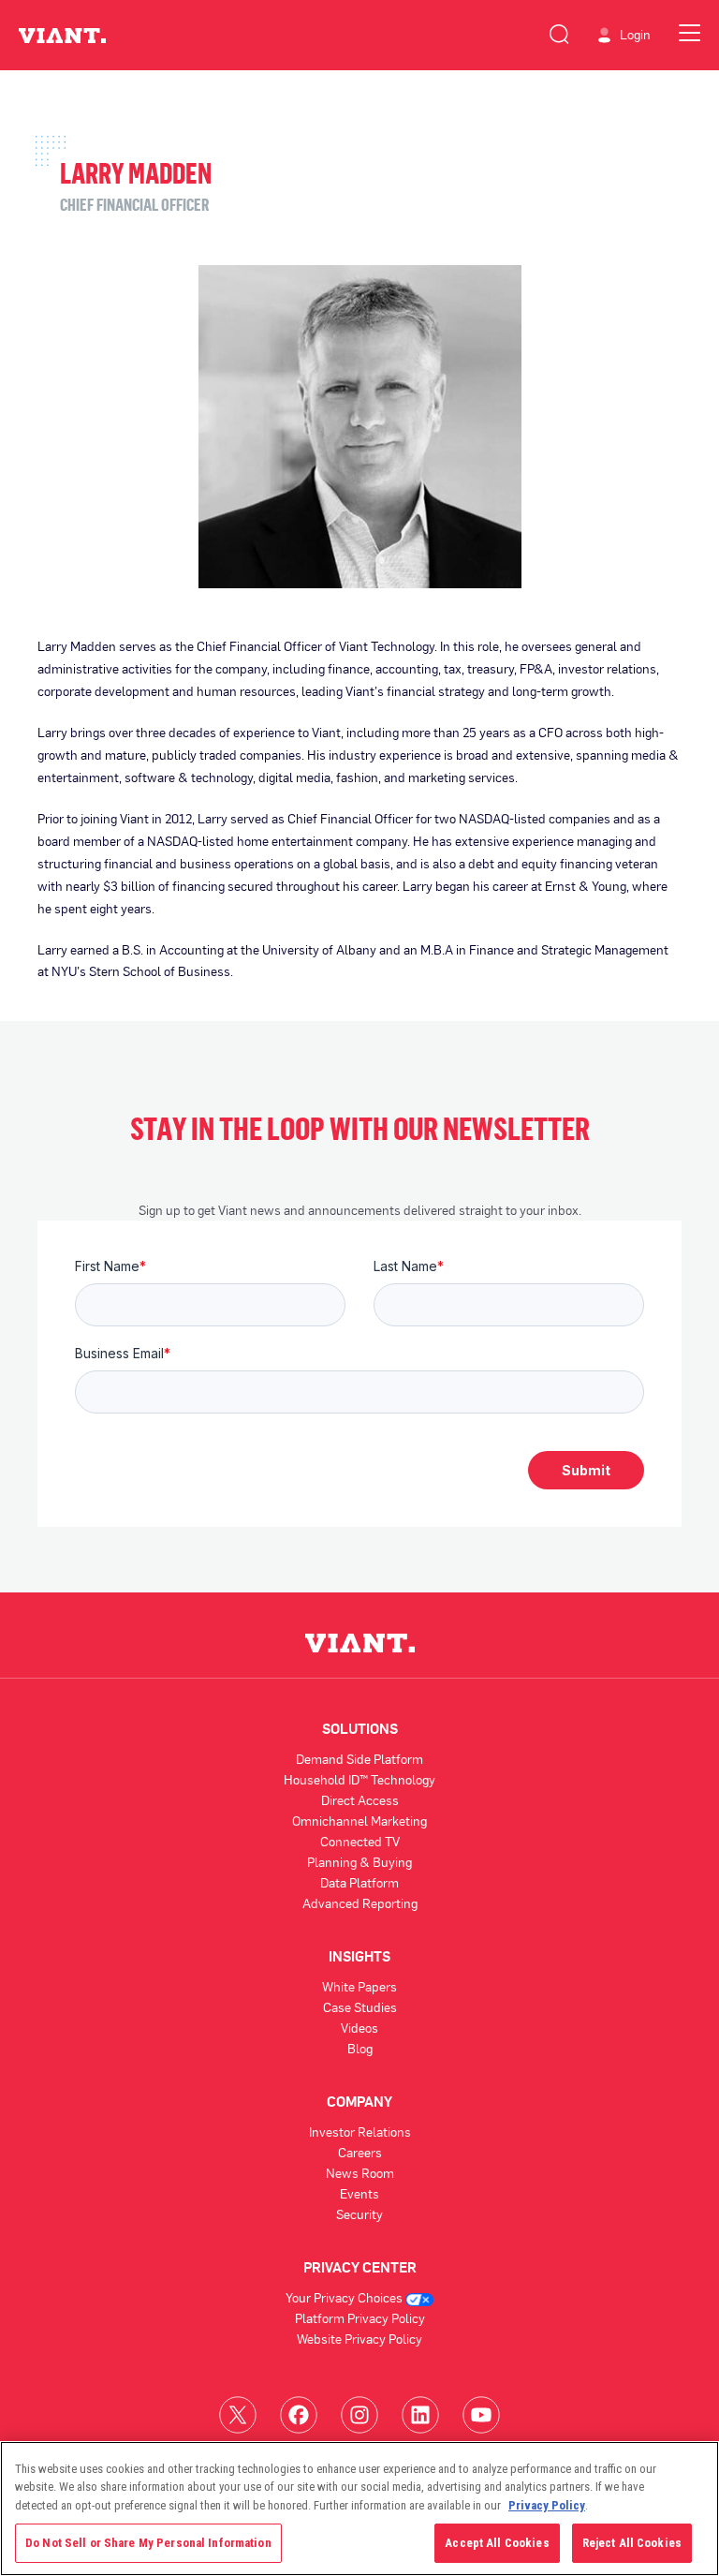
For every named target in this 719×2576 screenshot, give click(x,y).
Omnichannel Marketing (359, 1821)
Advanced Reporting (360, 1903)
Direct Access (360, 1800)
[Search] (559, 31)
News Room (360, 2173)
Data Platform (359, 1882)
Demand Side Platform (359, 1759)
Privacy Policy (547, 2505)
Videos (359, 2028)
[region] (359, 2509)
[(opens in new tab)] (238, 2414)
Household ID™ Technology (359, 1779)
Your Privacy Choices (345, 2297)
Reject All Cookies (632, 2543)
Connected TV (360, 1841)
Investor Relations (360, 2132)
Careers (360, 2152)
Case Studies (360, 2007)
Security (359, 2214)
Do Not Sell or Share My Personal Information (148, 2543)
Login (635, 35)
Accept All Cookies (497, 2543)
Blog (360, 2048)
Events (359, 2193)
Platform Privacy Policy (360, 2318)
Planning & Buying (359, 1862)
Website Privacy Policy (359, 2339)
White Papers (359, 1986)
